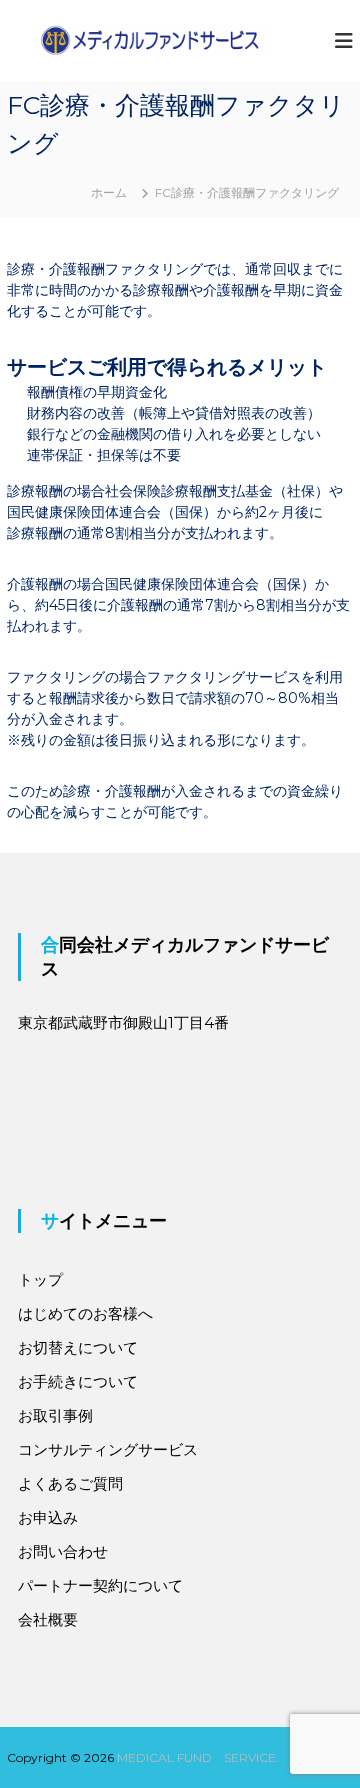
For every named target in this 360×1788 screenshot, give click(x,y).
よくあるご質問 (70, 1483)
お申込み (48, 1517)
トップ (40, 1279)
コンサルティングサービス (108, 1449)
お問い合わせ (63, 1551)
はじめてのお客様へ (85, 1313)
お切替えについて (78, 1347)
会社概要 (48, 1619)
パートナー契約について (100, 1585)
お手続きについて (78, 1381)
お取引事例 (55, 1415)
